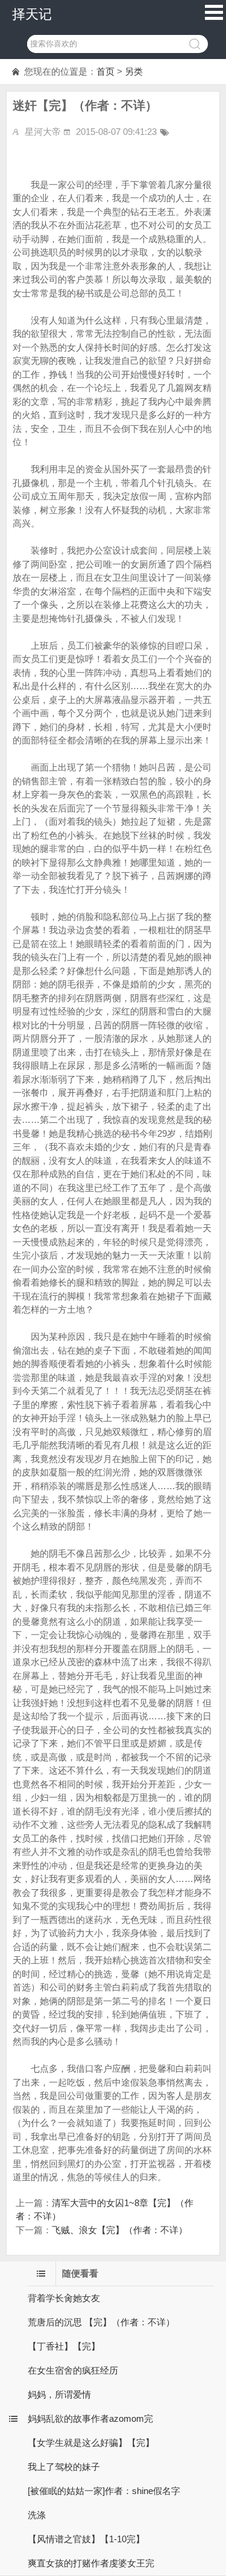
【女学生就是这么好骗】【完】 (91, 2443)
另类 (134, 71)
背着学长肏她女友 (64, 2298)
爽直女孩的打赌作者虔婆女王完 (91, 2563)
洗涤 (37, 2515)
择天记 (32, 14)
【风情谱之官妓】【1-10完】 (86, 2539)
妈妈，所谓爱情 (59, 2394)
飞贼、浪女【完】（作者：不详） (120, 2230)
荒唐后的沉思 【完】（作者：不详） (101, 2322)
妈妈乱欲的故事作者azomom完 (90, 2418)
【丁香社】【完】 (64, 2346)
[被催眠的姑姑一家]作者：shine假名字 (104, 2491)
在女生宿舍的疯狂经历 (73, 2370)
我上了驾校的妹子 (64, 2467)
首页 (105, 71)
